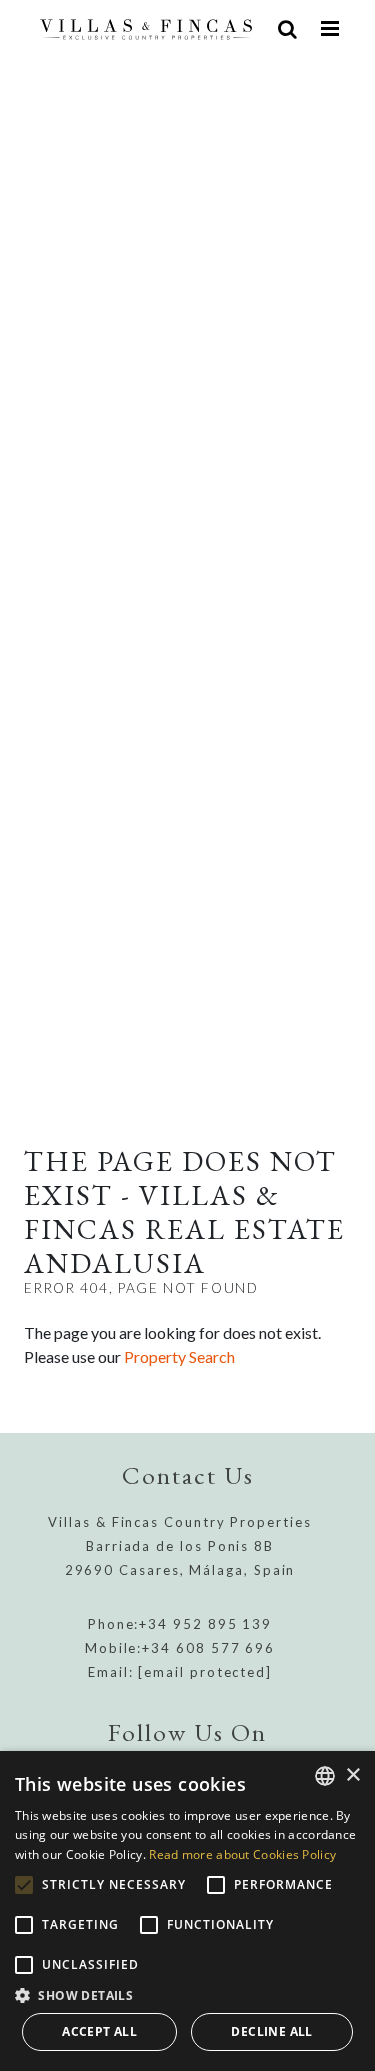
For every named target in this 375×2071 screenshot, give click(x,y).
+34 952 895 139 (205, 1624)
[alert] (187, 1911)
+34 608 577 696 (208, 1648)
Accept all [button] (99, 2031)
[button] (187, 1995)
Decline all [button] (271, 2031)
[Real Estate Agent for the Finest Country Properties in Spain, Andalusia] (146, 28)
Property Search (179, 1356)
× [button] (352, 1775)
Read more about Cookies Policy (242, 1854)
